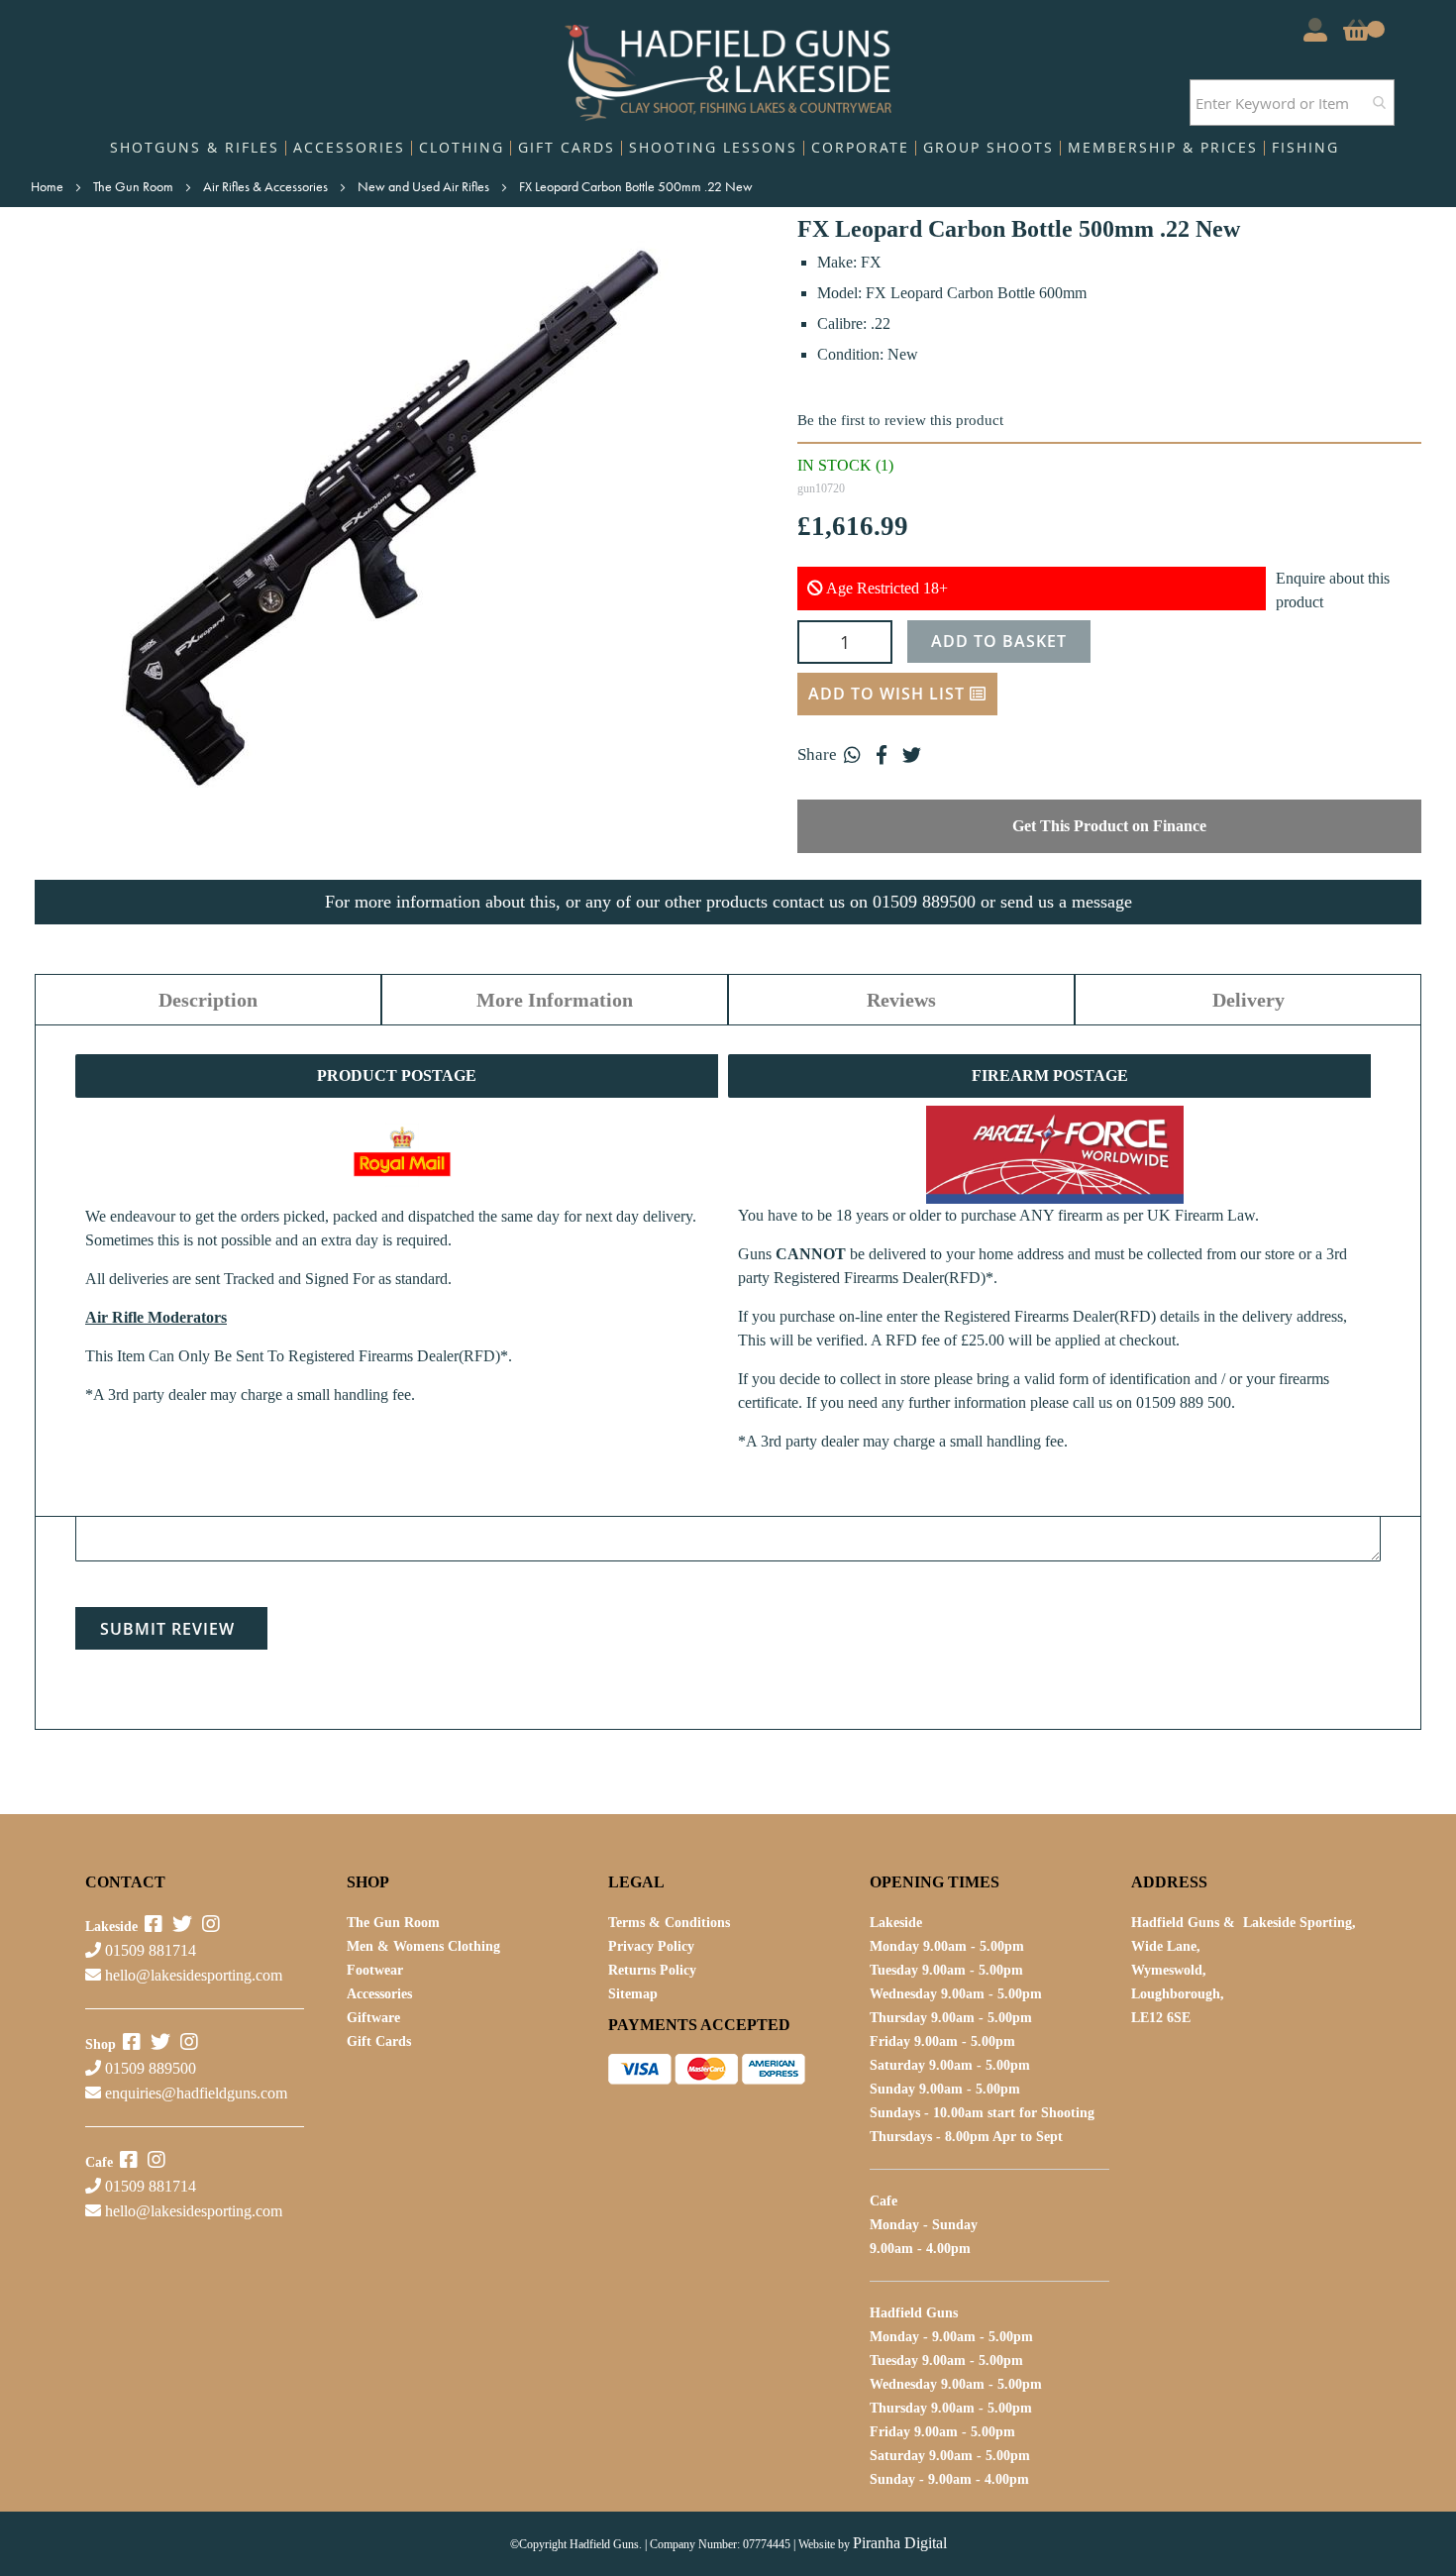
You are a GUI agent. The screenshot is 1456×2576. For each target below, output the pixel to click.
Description (208, 1000)
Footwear (375, 1970)
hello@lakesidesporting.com (194, 1975)
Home (49, 186)
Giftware (373, 2018)
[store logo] (728, 68)
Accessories (379, 1994)
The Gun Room (135, 186)
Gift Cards (379, 2041)
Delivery (1248, 1000)
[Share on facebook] (882, 755)
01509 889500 (149, 2068)
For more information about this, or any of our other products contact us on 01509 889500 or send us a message (728, 902)
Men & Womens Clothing (423, 1946)
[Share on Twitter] (911, 755)
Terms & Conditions (669, 1923)
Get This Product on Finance (1109, 826)
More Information (555, 1000)
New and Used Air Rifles (425, 186)
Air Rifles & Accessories (267, 186)
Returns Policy (652, 1970)
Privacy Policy (651, 1946)
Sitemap (633, 1994)
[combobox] (1292, 103)
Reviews (901, 1000)
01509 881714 (149, 1950)
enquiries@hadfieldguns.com (196, 2093)
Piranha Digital (900, 2543)
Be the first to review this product (900, 420)
